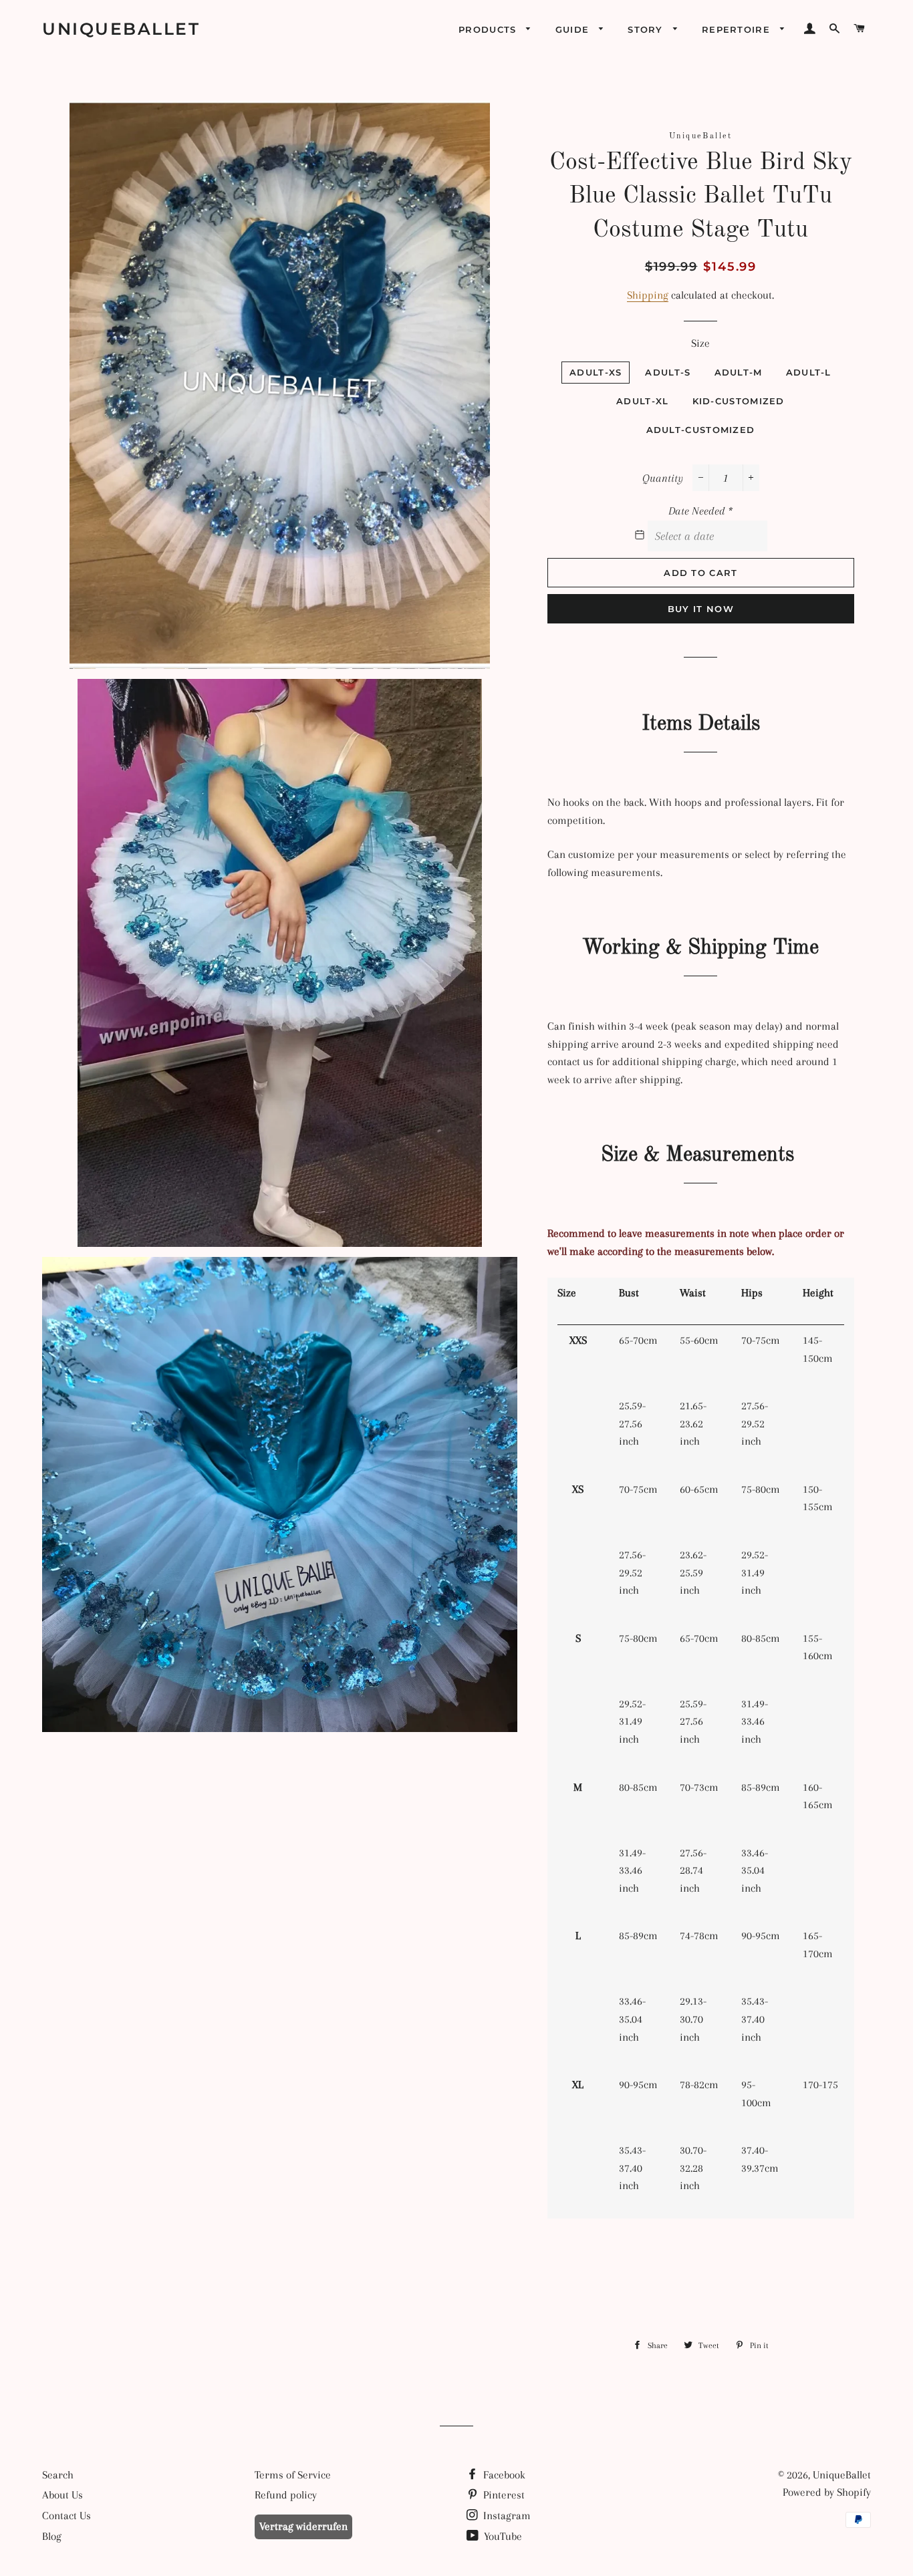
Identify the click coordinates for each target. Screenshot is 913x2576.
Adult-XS (596, 372)
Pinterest (503, 2495)
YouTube (502, 2536)
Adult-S (668, 372)
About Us (62, 2495)
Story (647, 29)
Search (58, 2475)
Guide (574, 29)
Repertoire (738, 29)
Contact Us (67, 2516)
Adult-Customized (701, 430)
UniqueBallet (121, 29)
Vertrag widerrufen (303, 2526)
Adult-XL (642, 401)
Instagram (506, 2516)
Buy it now (701, 609)
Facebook (503, 2475)
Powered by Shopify (827, 2492)
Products (489, 29)
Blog (52, 2536)
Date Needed (700, 511)
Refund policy (286, 2495)
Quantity (663, 478)
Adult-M (739, 372)
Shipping (648, 295)
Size (700, 343)
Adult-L (809, 372)
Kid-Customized (739, 401)
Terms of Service (293, 2475)
